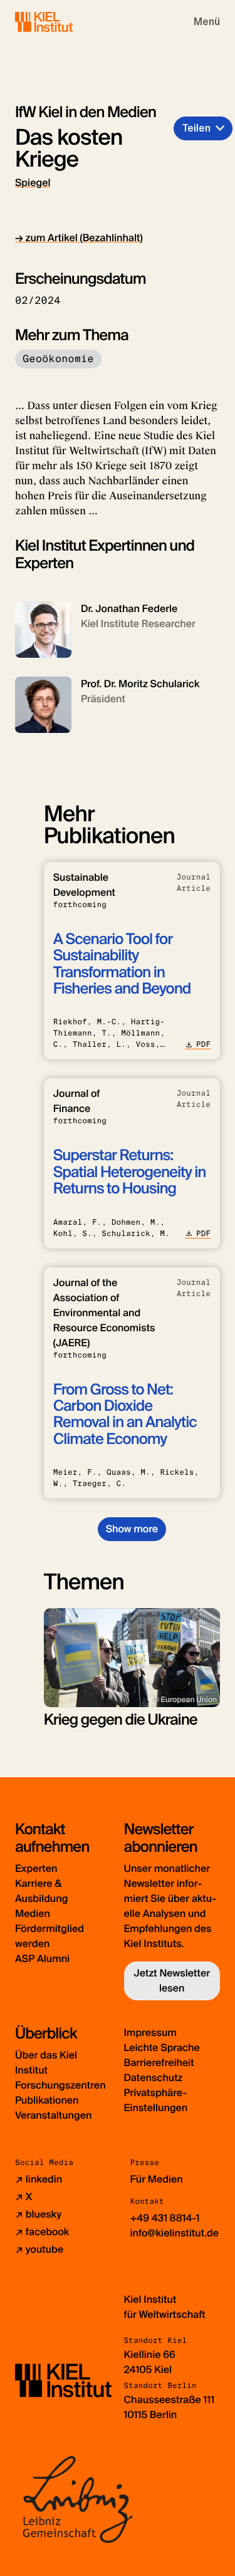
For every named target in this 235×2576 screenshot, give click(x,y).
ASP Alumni (42, 1959)
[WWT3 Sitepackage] (62, 22)
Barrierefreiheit (159, 2063)
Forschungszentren (60, 2085)
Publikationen (47, 2100)
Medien (33, 1914)
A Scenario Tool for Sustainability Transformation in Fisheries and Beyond (122, 964)
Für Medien (157, 2179)
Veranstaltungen (53, 2115)
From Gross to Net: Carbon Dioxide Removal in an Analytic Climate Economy (125, 1415)
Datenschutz (154, 2078)
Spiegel (33, 183)
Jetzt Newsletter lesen (172, 1981)
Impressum (150, 2033)
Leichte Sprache (162, 2048)
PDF (203, 1044)
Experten (36, 1868)
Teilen (196, 128)
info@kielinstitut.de (175, 2233)
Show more (132, 1529)
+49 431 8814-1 (165, 2218)
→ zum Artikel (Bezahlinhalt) (79, 238)
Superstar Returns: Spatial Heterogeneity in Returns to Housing (130, 1172)
